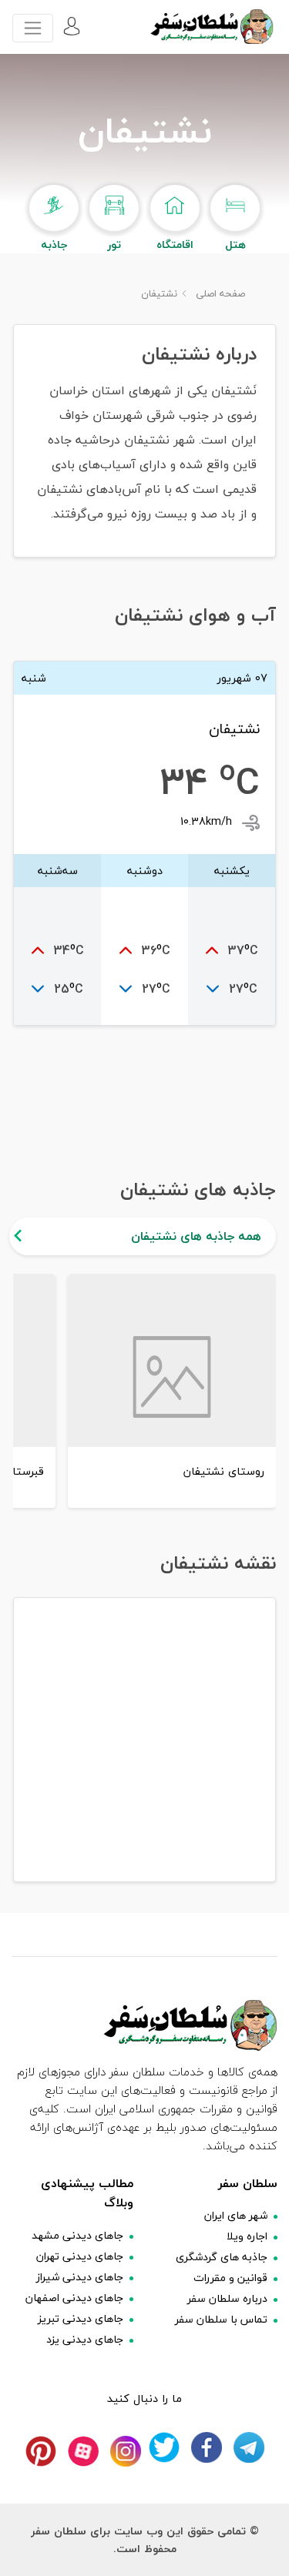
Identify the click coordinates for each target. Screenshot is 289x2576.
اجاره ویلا (247, 2236)
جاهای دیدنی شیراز (80, 2277)
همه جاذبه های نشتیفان (196, 1236)
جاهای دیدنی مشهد (77, 2235)
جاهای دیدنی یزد (85, 2339)
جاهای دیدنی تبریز (81, 2318)
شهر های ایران (236, 2215)
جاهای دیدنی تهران (80, 2256)
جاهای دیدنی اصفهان (74, 2298)
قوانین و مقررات (230, 2278)
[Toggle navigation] (33, 28)
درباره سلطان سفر (227, 2298)
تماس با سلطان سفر (221, 2319)
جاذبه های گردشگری (222, 2257)
